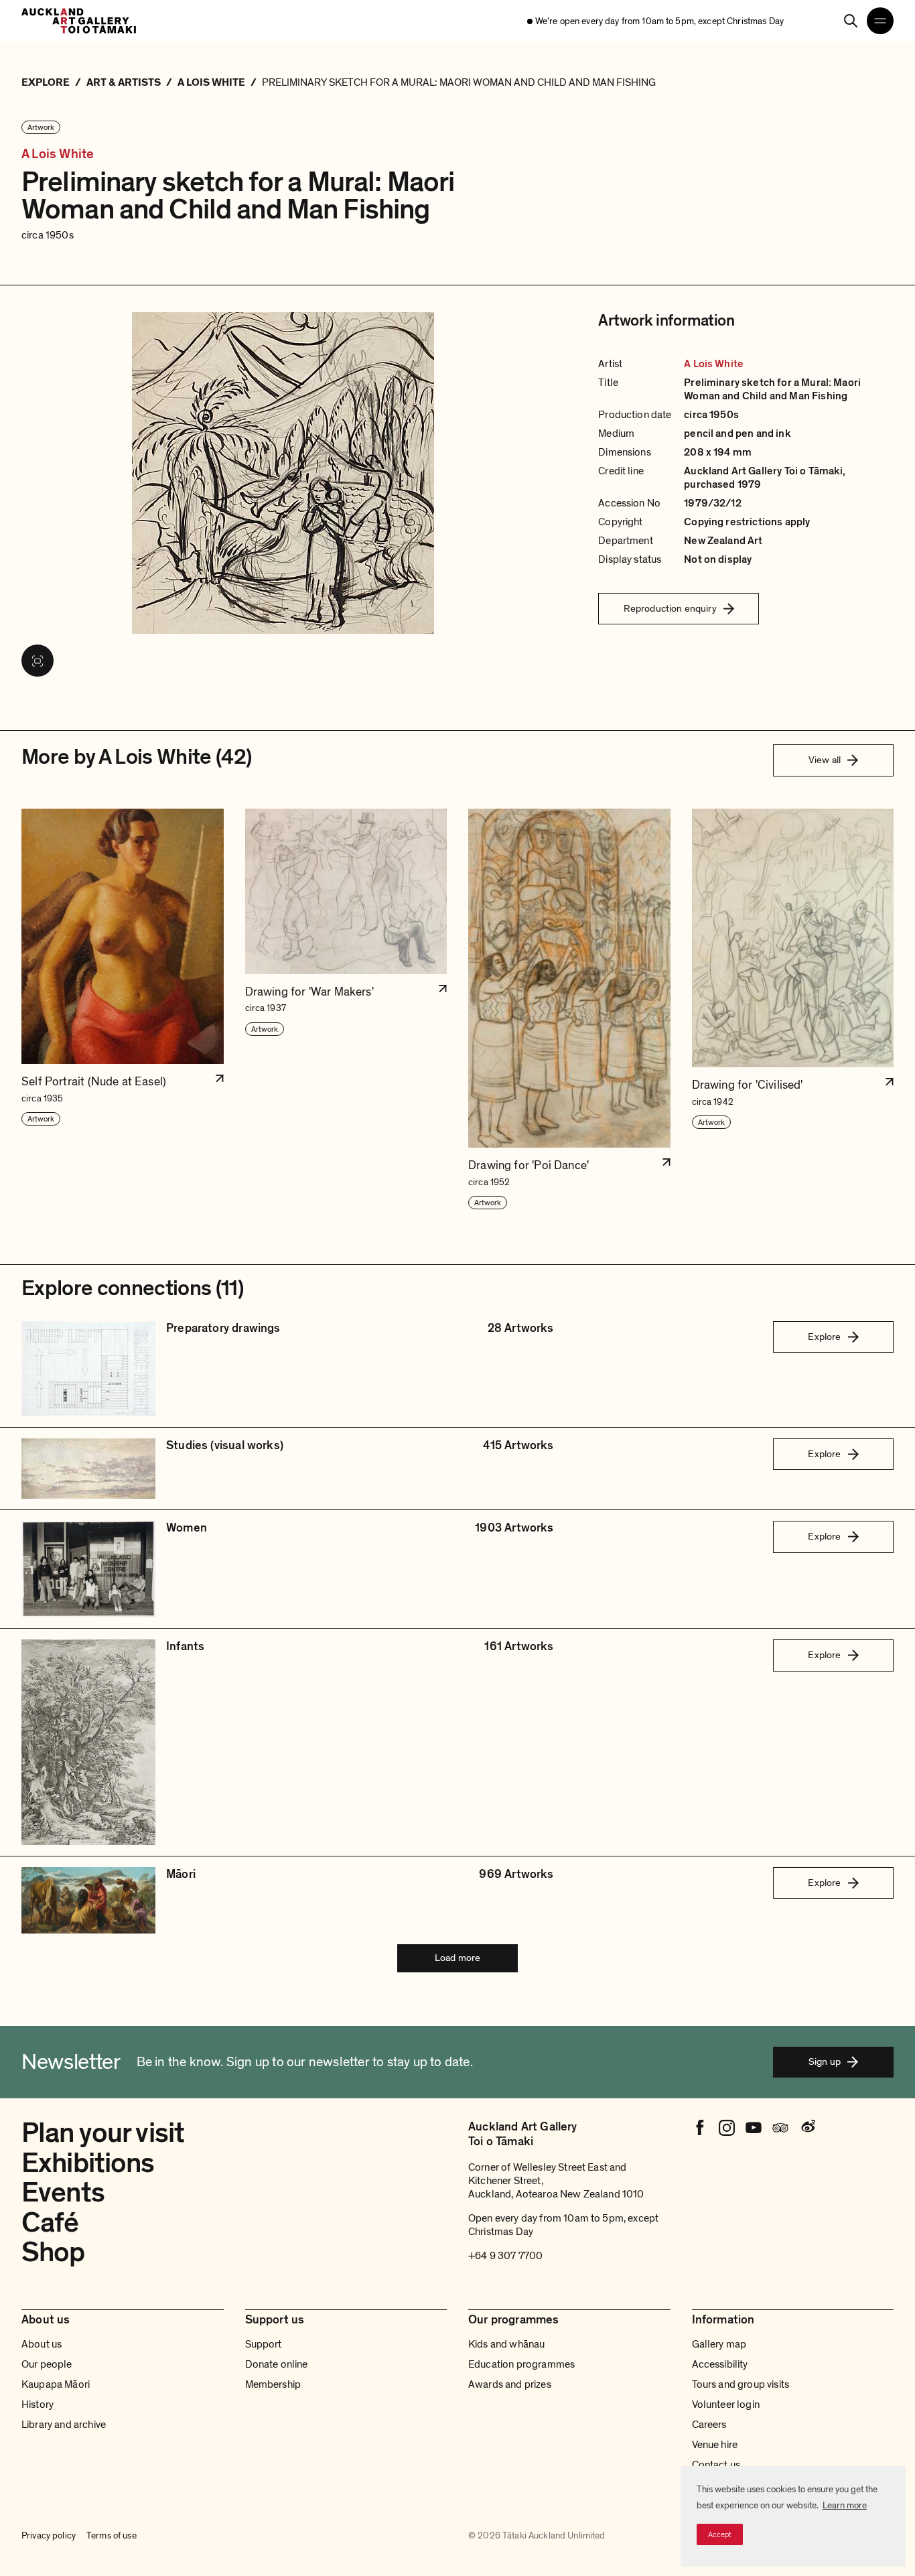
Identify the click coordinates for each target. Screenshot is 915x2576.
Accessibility (720, 2364)
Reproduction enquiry (670, 608)
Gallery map (719, 2344)
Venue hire (715, 2445)
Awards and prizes (510, 2384)
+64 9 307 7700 (505, 2256)
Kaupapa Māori (56, 2384)
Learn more (845, 2505)
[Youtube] (754, 2128)
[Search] (851, 21)
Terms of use (112, 2535)
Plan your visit (103, 2133)
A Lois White (58, 154)
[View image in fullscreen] (38, 661)
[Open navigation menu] (880, 21)
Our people (47, 2364)
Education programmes (521, 2364)
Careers (709, 2425)
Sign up (825, 2061)
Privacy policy (49, 2535)
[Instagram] (727, 2128)
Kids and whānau (506, 2344)
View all (825, 760)
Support (264, 2344)
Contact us (716, 2465)
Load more (457, 1958)
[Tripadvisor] (780, 2128)
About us (42, 2344)
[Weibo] (807, 2128)
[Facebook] (700, 2128)
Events (63, 2192)
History (38, 2404)
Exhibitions (88, 2163)
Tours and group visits (741, 2384)
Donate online (277, 2364)
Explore (824, 1337)
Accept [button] (720, 2534)
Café (50, 2223)
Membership (273, 2384)
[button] (123, 1010)
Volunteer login (726, 2404)
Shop (53, 2252)
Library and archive (64, 2425)
